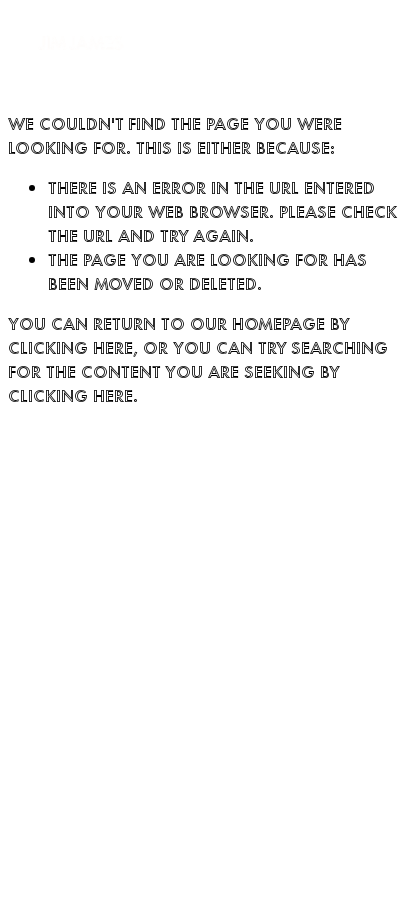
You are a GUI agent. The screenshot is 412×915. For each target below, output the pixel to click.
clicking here (70, 347)
